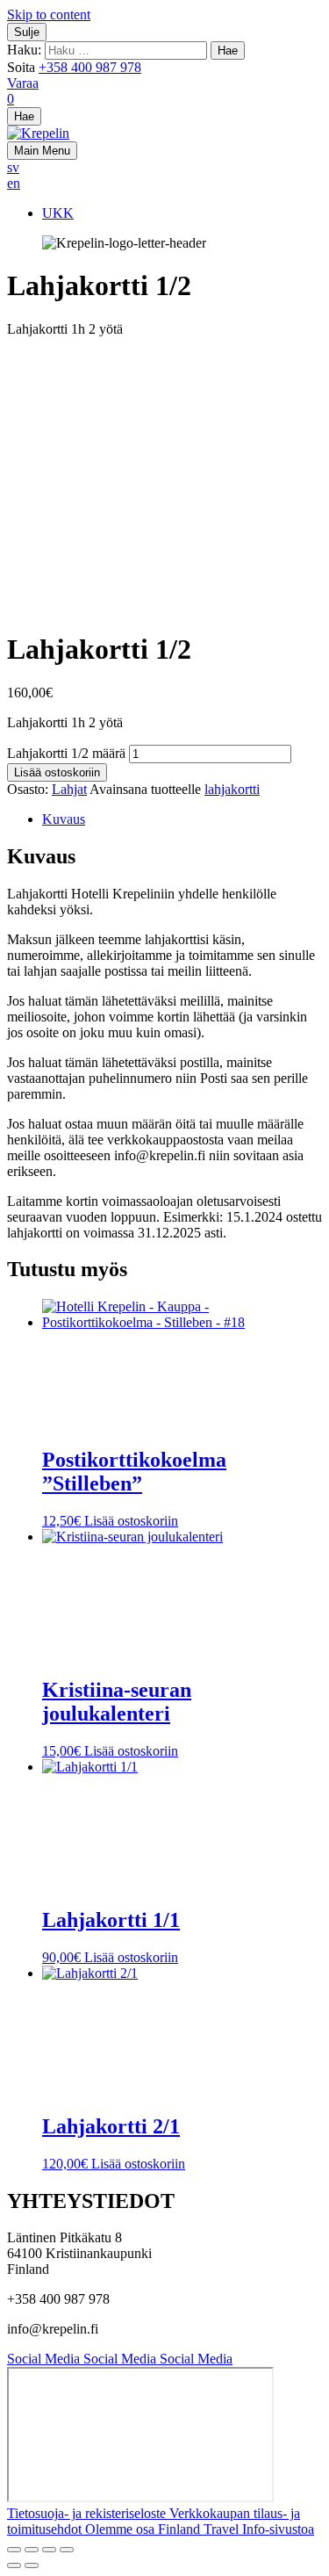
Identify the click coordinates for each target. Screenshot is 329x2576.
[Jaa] (49, 2550)
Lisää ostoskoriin (57, 772)
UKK (58, 213)
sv (13, 167)
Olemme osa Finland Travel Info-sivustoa (200, 2529)
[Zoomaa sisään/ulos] (14, 2550)
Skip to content (49, 14)
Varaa (23, 83)
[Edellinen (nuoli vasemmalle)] (14, 2565)
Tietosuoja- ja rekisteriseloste (88, 2513)
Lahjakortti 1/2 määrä (66, 753)
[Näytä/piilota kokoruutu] (32, 2550)
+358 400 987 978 (90, 67)
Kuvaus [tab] (64, 819)
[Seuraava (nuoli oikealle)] (32, 2565)
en (14, 183)
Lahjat (69, 789)
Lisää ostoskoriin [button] (131, 1521)
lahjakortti (232, 789)
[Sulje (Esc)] (67, 2550)
